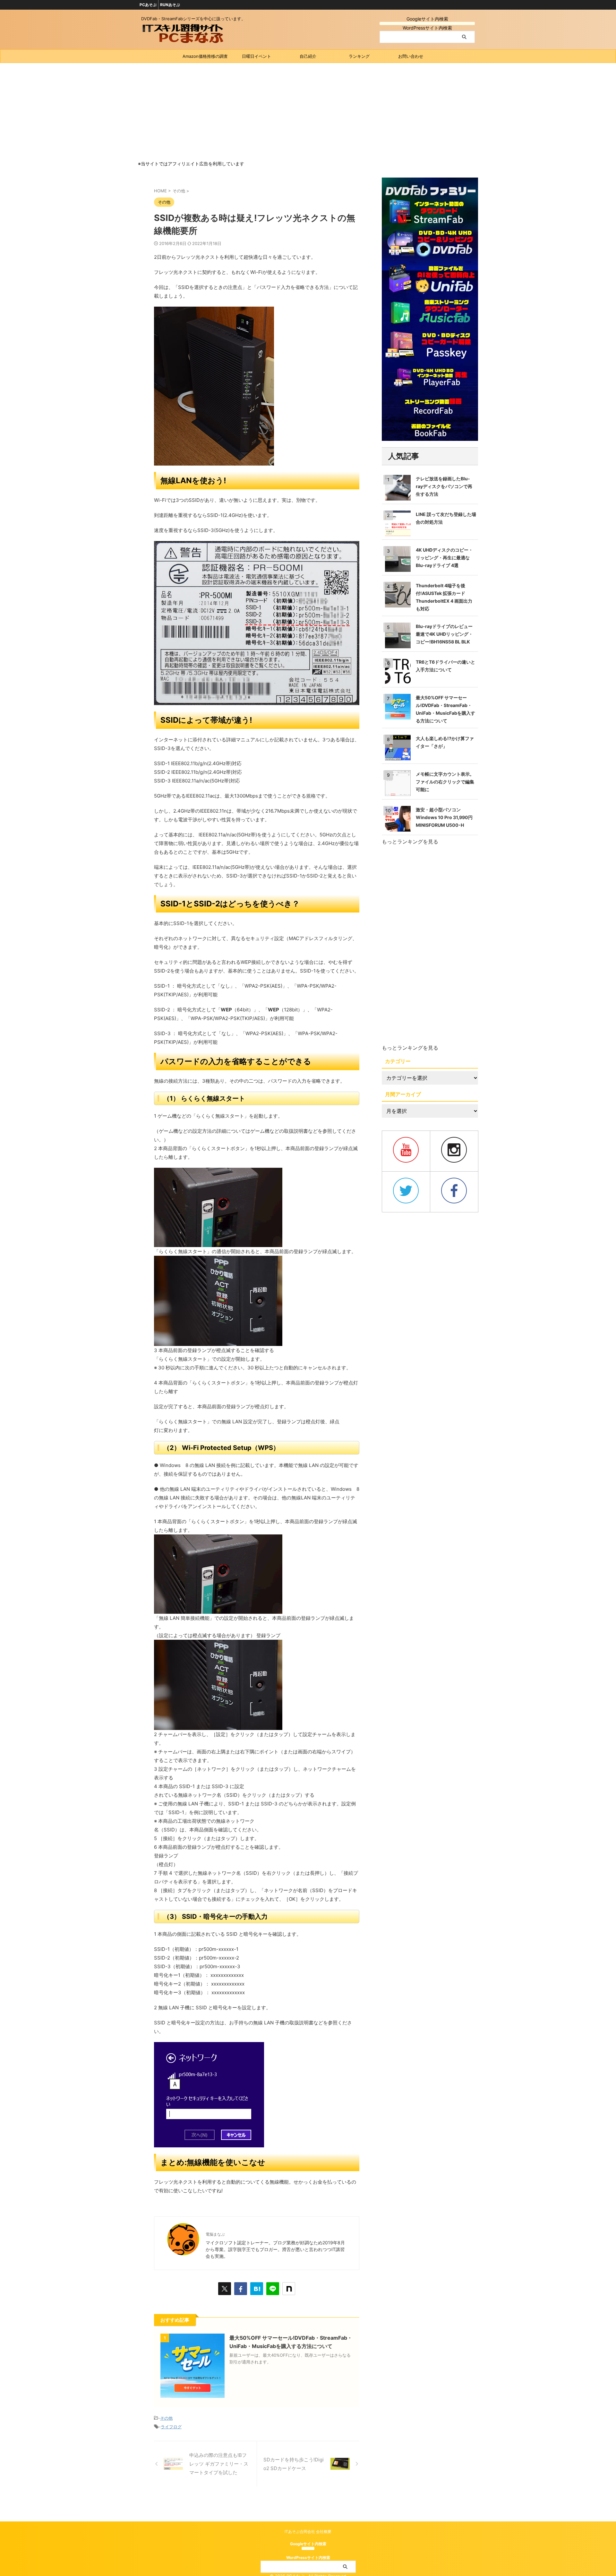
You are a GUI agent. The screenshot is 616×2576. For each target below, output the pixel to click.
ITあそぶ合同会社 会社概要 (308, 2532)
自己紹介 (308, 56)
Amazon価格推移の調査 (205, 56)
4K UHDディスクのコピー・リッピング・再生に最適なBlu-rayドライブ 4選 (444, 558)
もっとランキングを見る (410, 842)
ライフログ (171, 2427)
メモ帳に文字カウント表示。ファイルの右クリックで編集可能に (445, 782)
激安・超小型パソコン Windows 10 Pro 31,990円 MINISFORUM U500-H (444, 817)
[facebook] (241, 2289)
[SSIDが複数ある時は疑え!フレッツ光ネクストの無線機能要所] (257, 2289)
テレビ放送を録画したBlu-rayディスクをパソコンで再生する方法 (444, 486)
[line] (273, 2289)
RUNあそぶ (170, 5)
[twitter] (225, 2289)
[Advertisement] (308, 111)
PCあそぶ (148, 5)
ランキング (359, 56)
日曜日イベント (257, 56)
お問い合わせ (411, 56)
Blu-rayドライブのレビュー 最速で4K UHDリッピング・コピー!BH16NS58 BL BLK (444, 634)
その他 (166, 2418)
